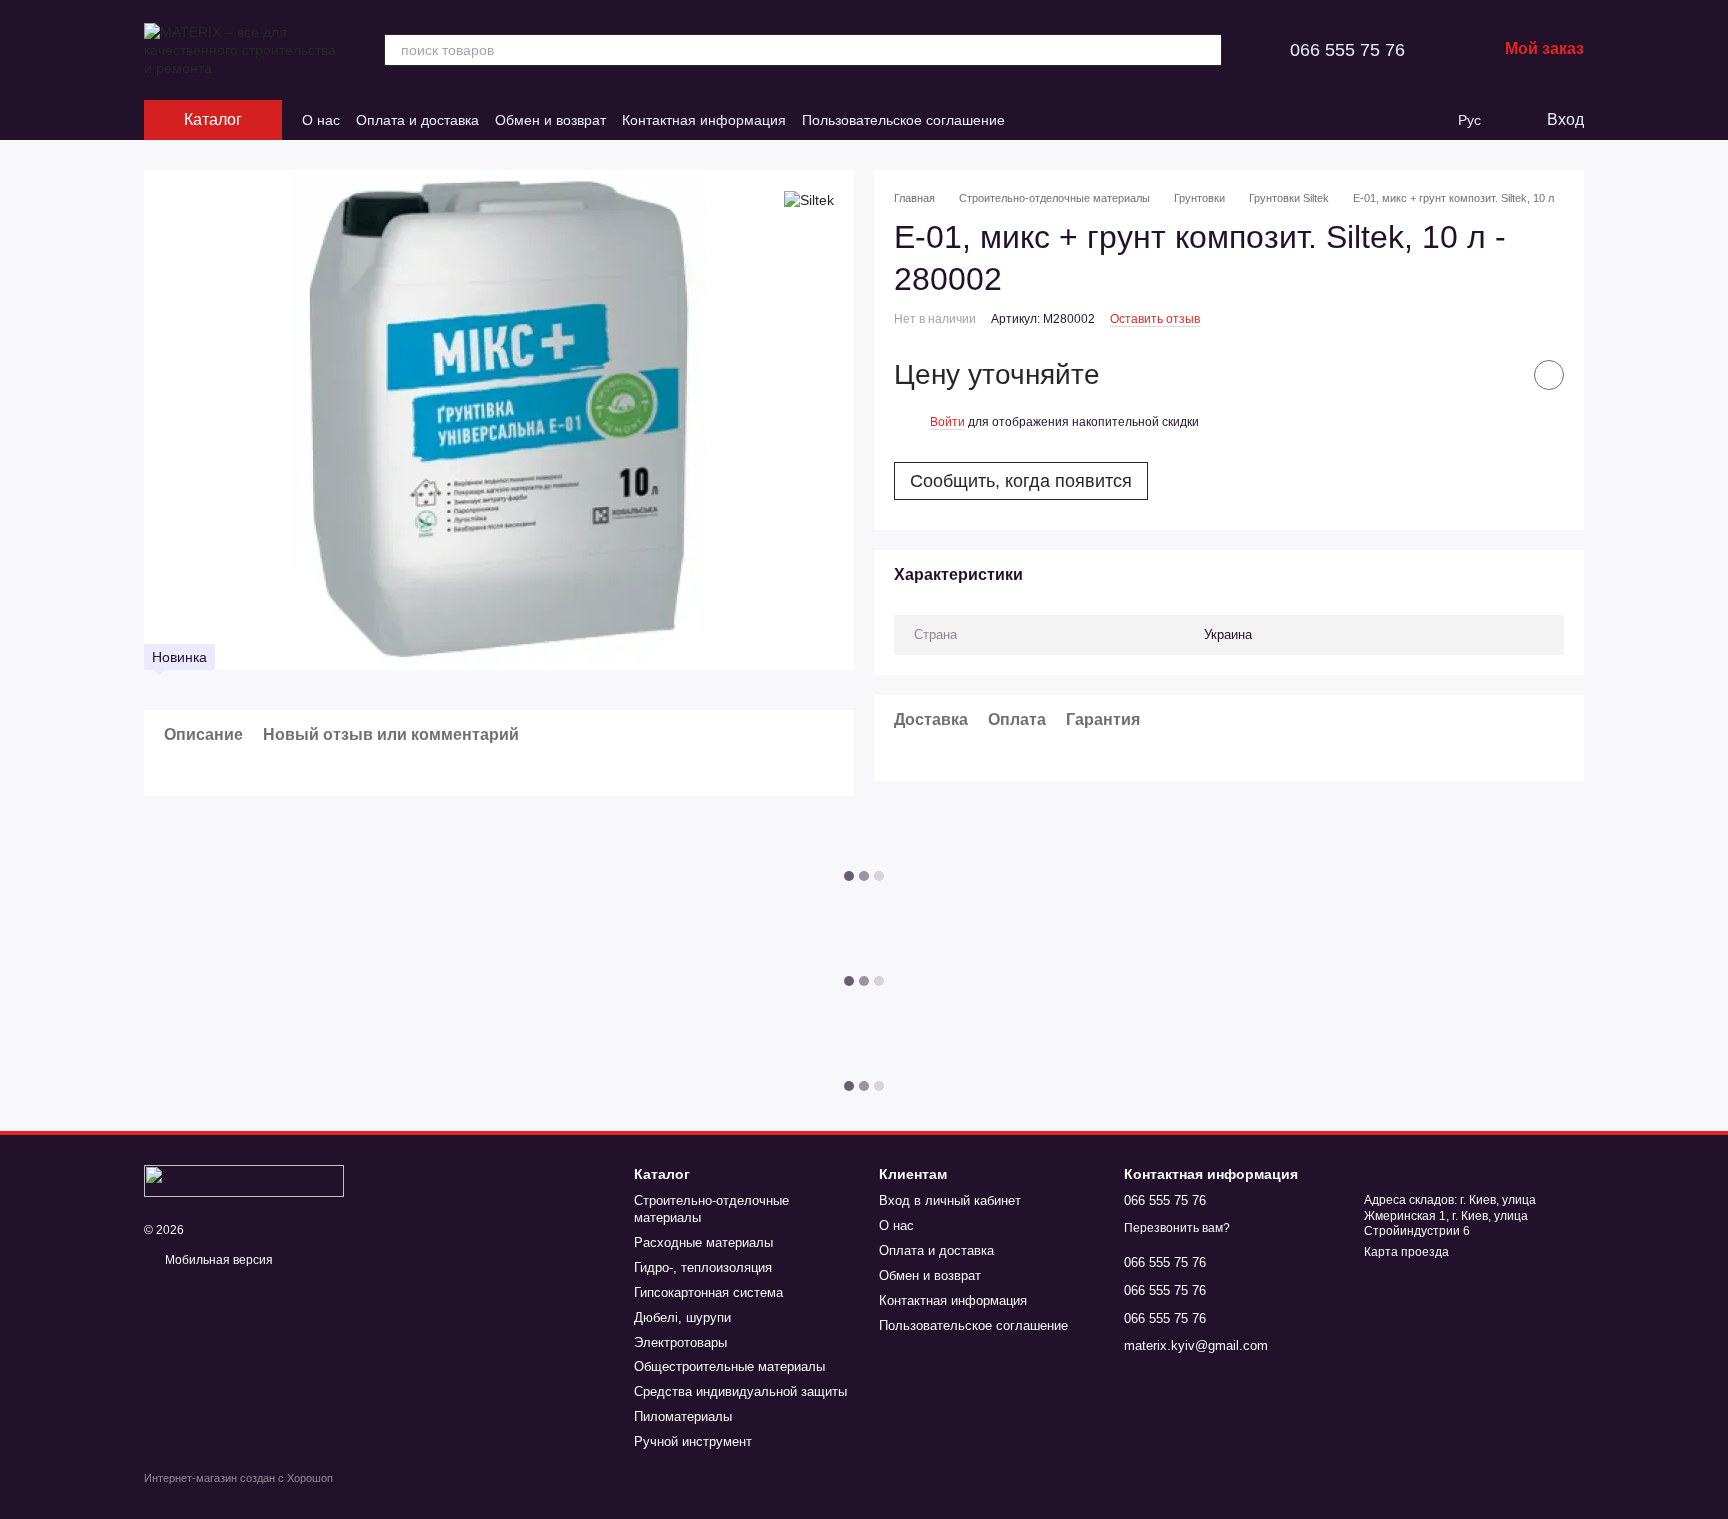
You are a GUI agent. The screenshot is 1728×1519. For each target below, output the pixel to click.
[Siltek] (809, 199)
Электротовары (680, 1342)
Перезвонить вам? (1177, 1228)
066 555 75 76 (1347, 50)
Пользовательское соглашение (903, 120)
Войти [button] (947, 422)
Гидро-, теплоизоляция (703, 1267)
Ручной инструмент (693, 1441)
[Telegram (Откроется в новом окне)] (1033, 120)
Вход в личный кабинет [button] (950, 1200)
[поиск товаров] (1206, 50)
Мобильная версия (217, 1260)
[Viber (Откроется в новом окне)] (1057, 120)
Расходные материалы (703, 1242)
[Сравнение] (1388, 120)
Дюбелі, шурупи (682, 1317)
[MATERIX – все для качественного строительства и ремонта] (244, 1180)
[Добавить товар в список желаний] (1549, 376)
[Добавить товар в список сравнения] (1499, 376)
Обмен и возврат (550, 120)
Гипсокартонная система (708, 1292)
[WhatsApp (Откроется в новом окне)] (1081, 120)
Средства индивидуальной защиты (740, 1391)
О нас (321, 120)
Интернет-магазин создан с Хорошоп (238, 1478)
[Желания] (1428, 120)
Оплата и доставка (417, 120)
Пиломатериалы (683, 1416)
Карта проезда (1406, 1252)
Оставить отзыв (1155, 319)
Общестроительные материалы (729, 1366)
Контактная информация (704, 120)
